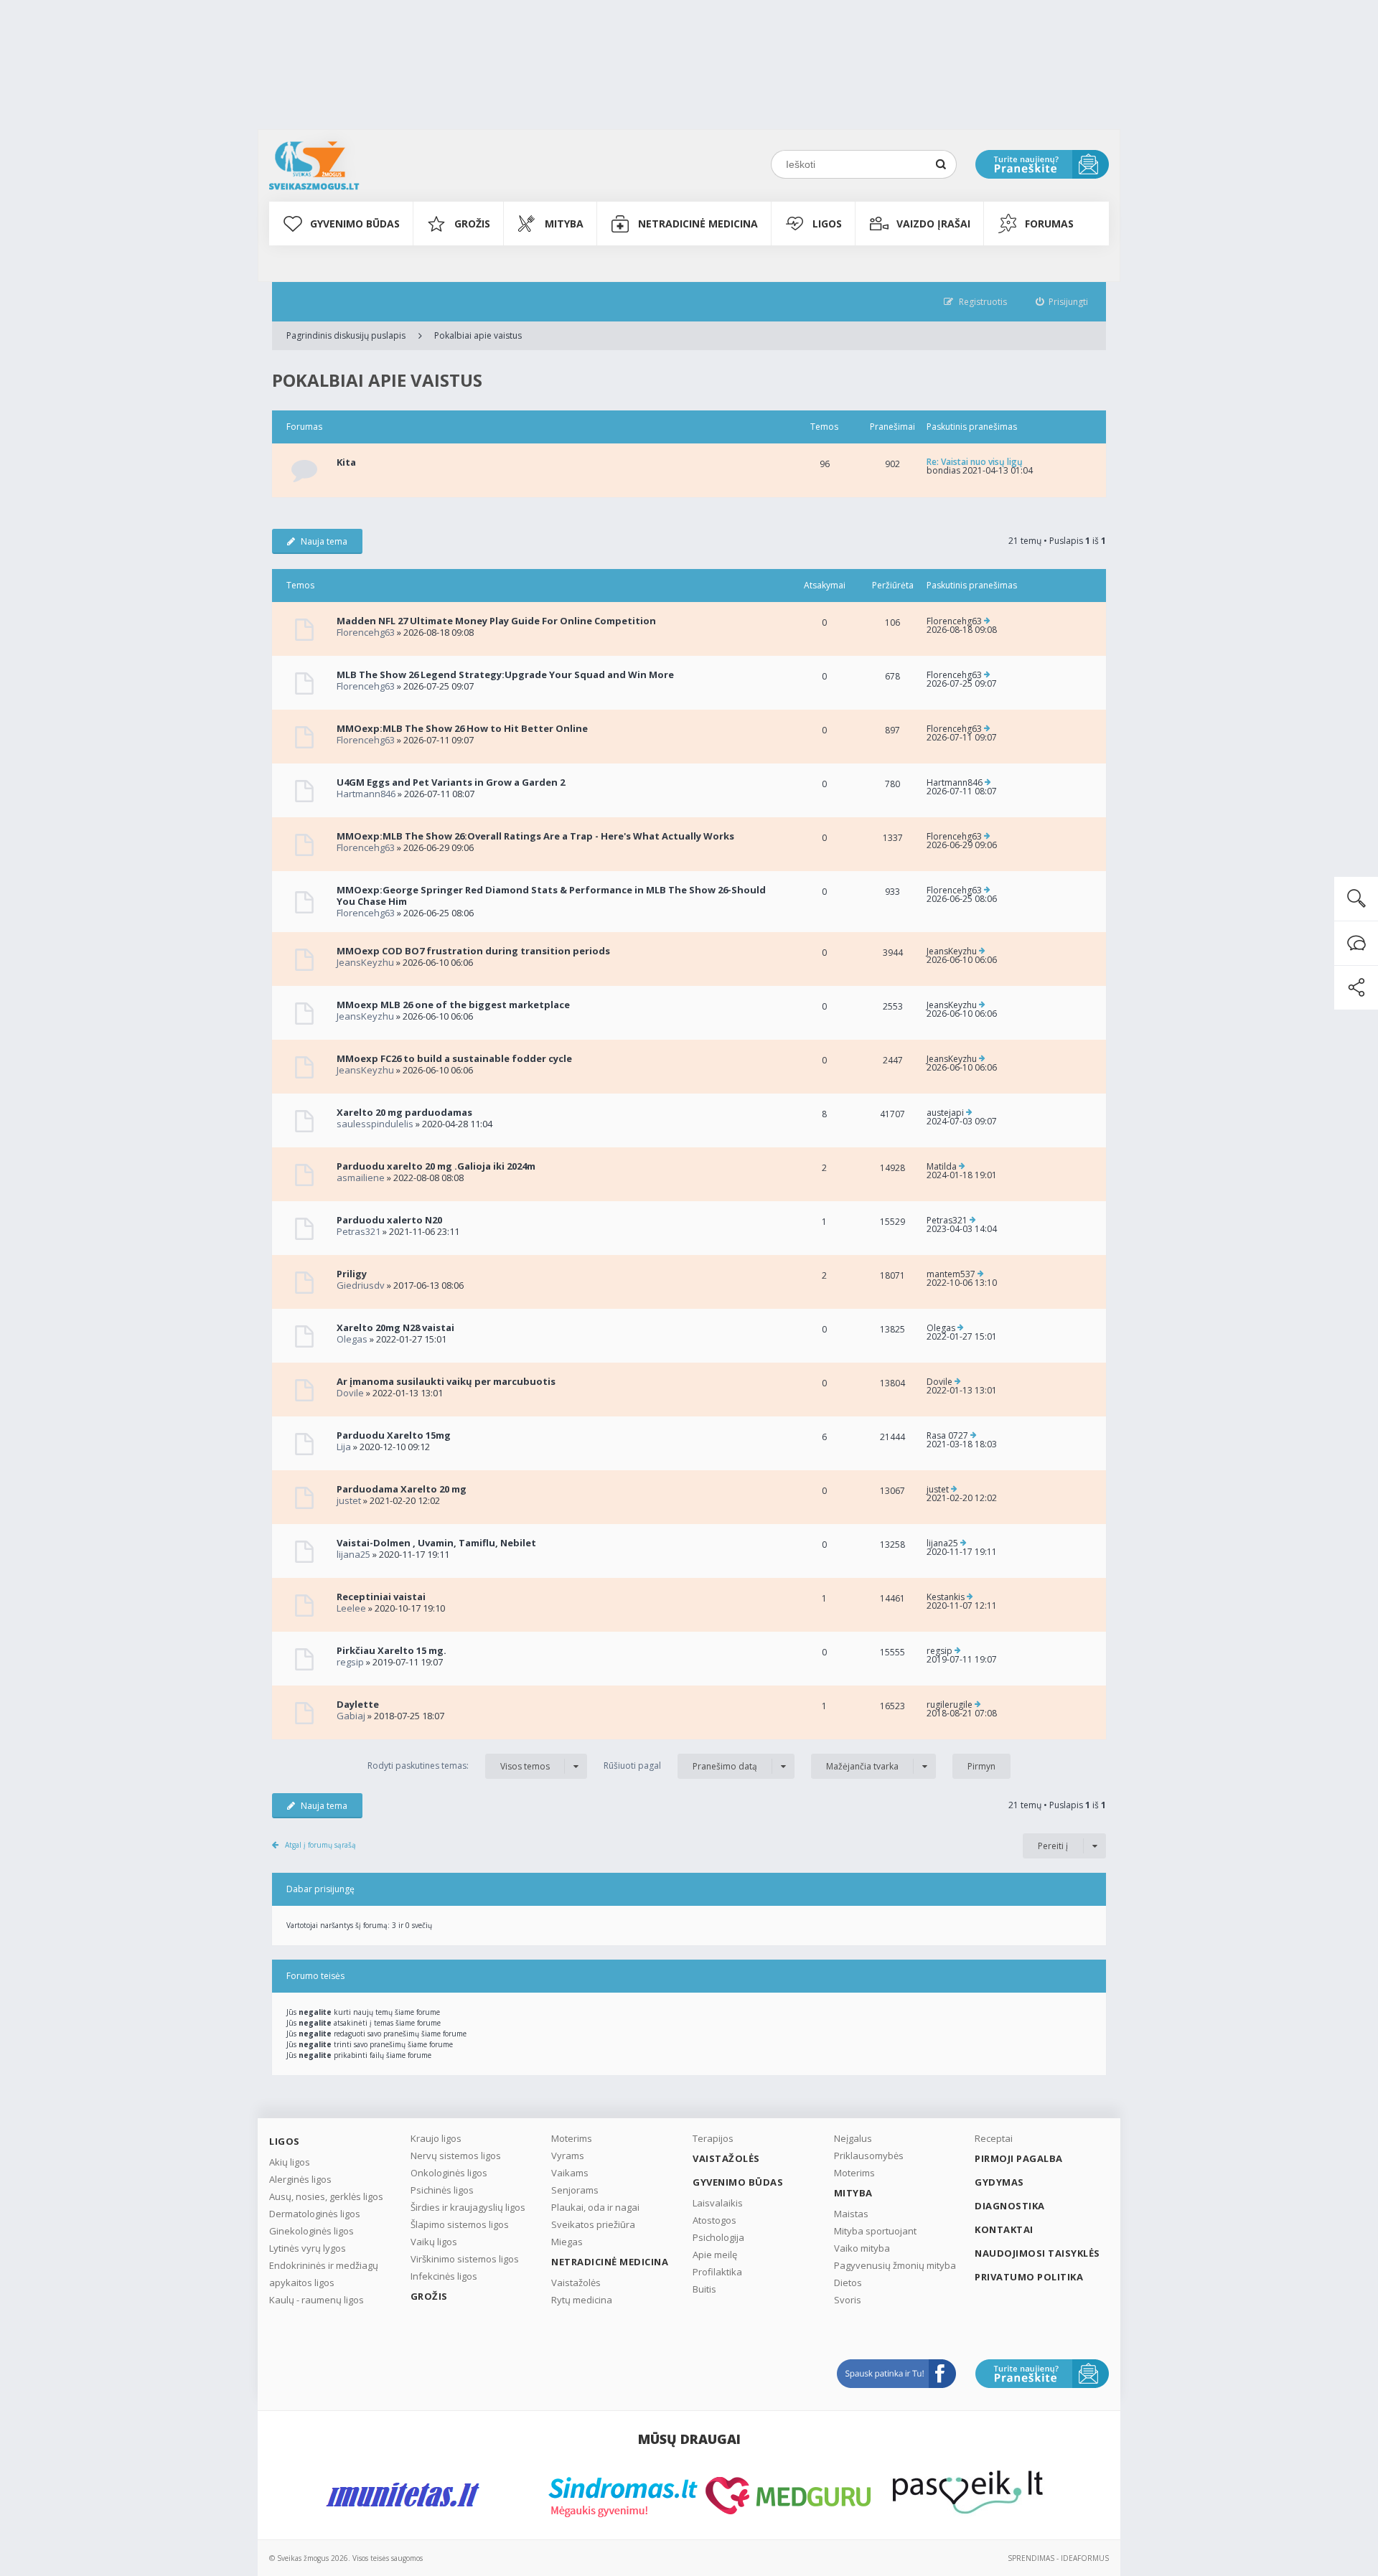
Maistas (851, 2214)
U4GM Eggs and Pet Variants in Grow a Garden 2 (451, 782)
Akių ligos (290, 2162)
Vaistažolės (576, 2283)
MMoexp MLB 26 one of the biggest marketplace (453, 1005)
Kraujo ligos (436, 2138)
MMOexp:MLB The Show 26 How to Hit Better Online (462, 728)
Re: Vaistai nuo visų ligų (975, 462)
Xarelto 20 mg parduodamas (404, 1112)
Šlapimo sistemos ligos (460, 2224)
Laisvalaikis (718, 2203)
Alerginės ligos (300, 2179)
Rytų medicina (582, 2300)
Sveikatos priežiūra (593, 2224)
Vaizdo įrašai (933, 224)
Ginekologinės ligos (311, 2231)
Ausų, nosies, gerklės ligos (326, 2196)
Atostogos (714, 2220)
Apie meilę (715, 2255)
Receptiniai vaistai (381, 1597)
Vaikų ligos (434, 2242)
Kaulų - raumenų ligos (317, 2300)
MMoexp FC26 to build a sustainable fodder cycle (454, 1058)
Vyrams (568, 2156)
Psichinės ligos (442, 2190)
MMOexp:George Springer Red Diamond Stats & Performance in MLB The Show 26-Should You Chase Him (551, 896)
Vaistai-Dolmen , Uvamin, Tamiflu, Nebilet (436, 1543)
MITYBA (564, 224)
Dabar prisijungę (320, 1889)
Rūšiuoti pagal (680, 1766)
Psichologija (718, 2237)
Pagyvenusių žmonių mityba (895, 2265)
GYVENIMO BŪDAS (355, 224)
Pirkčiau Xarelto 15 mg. (392, 1650)
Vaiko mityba (862, 2248)
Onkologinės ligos (449, 2173)
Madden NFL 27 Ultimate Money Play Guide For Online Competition (496, 621)
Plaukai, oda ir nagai (595, 2207)
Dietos (848, 2283)
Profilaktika (717, 2272)
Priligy (352, 1274)
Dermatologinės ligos (315, 2214)
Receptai (994, 2138)
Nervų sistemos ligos (456, 2156)
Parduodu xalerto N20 (389, 1220)
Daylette (358, 1704)
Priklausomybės (869, 2156)
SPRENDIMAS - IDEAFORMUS (1058, 2558)
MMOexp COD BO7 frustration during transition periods (473, 951)
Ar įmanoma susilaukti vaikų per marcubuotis (446, 1381)
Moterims (572, 2138)
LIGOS (827, 224)
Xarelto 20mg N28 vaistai (395, 1327)
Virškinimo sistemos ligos (465, 2259)
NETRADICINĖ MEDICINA (698, 224)
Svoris (848, 2300)
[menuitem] (1062, 302)
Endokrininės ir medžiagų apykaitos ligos (324, 2274)
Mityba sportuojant (875, 2231)
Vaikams (570, 2173)
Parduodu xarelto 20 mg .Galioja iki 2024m (436, 1166)
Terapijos (713, 2138)
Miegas (567, 2242)
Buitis (704, 2289)
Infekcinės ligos (444, 2276)
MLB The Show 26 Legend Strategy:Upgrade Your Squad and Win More (505, 674)
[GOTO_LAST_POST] (987, 621)
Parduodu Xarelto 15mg (394, 1435)
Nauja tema (324, 541)
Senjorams (575, 2190)
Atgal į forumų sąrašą (320, 1845)
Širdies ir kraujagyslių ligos (468, 2207)
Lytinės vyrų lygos (308, 2248)
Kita (346, 462)
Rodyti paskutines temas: (459, 1766)
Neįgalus (853, 2138)
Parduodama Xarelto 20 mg (402, 1489)
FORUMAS (1049, 224)
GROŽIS (472, 224)
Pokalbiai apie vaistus (478, 335)
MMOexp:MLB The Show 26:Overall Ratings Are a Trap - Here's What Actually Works (535, 836)
